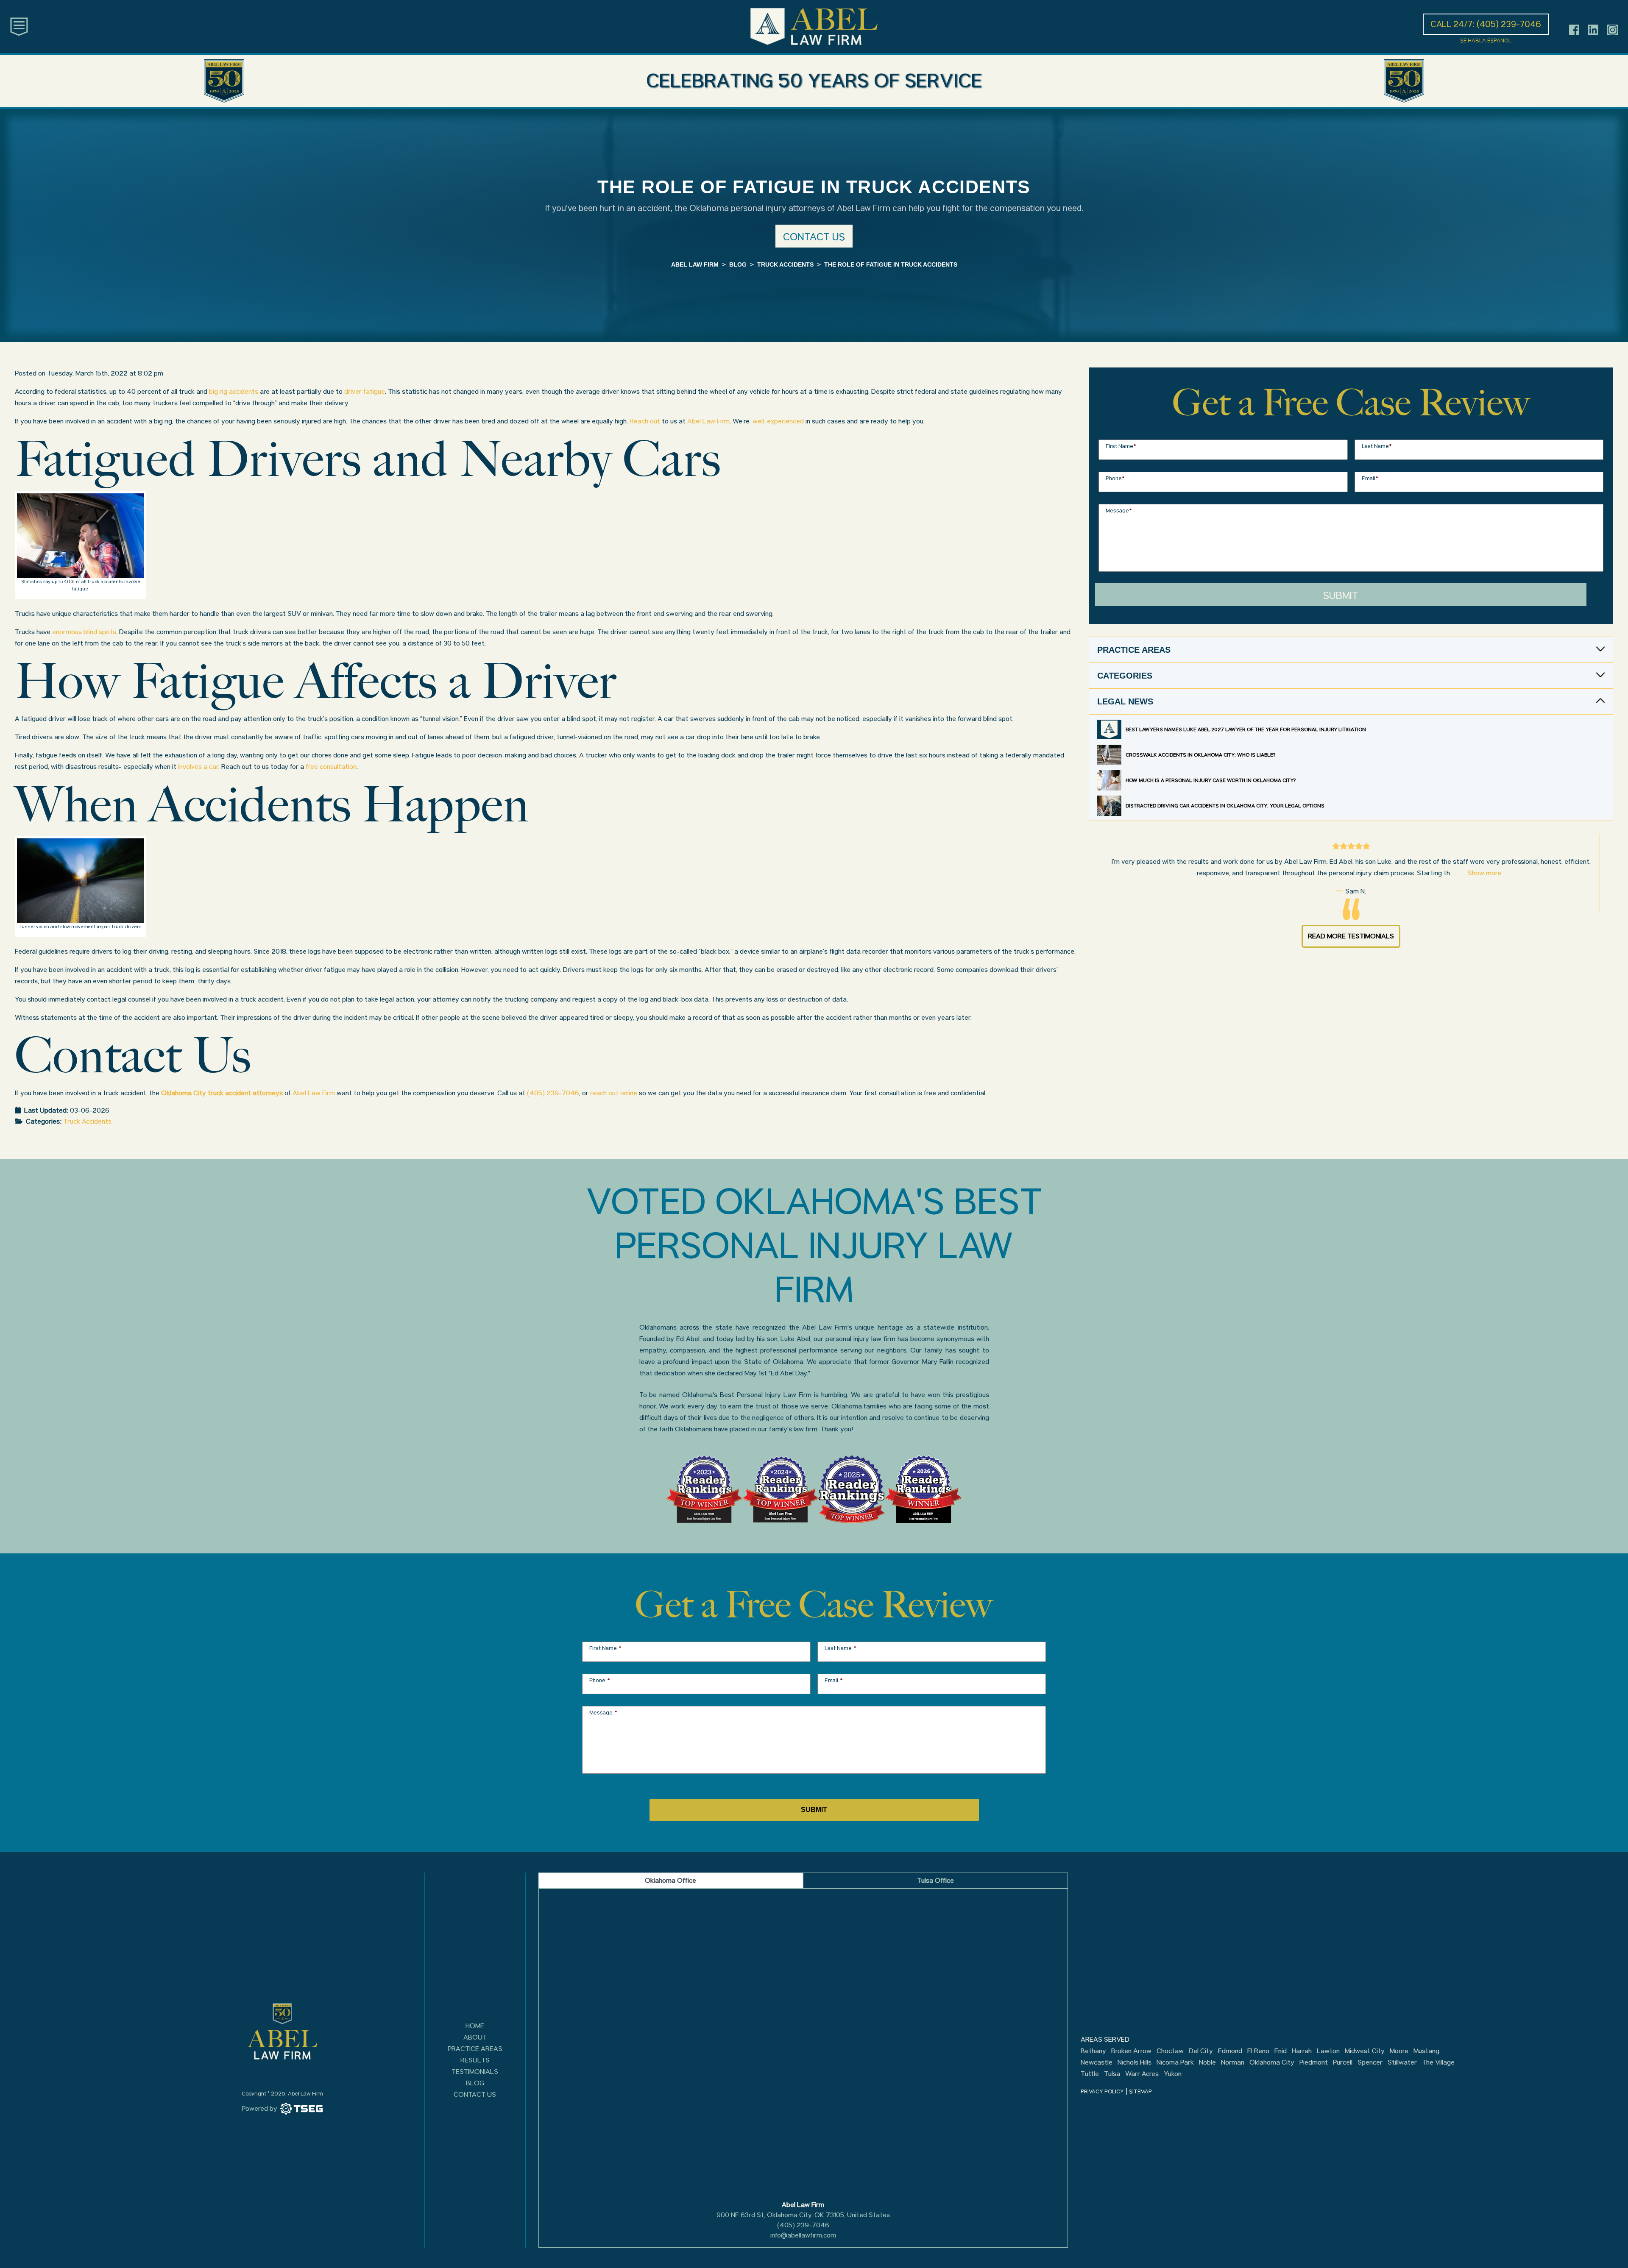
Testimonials (475, 2072)
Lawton (1328, 2051)
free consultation (331, 767)
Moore (1399, 2051)
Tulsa (1112, 2074)
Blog (475, 2083)
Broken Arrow (1131, 2051)
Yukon (1173, 2074)
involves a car (198, 767)
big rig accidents (234, 391)
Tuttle (1090, 2074)
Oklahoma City (1272, 2062)
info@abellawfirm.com (803, 2235)
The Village (1438, 2062)
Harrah (1302, 2051)
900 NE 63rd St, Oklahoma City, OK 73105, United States (803, 2215)
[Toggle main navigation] (19, 26)
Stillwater (1402, 2062)
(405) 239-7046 (553, 1093)
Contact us (814, 237)
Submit (1341, 595)
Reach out (645, 421)
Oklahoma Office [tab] (670, 1880)
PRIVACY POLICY (1102, 2091)
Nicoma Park (1175, 2062)
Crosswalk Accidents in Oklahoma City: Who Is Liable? (1200, 755)
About (475, 2037)
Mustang (1426, 2051)
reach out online (614, 1093)
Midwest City (1365, 2051)
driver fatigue (365, 391)
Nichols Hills (1135, 2062)
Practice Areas (475, 2049)
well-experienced (778, 421)
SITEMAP (1140, 2091)
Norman (1233, 2062)
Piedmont (1314, 2062)
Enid (1281, 2051)
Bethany (1093, 2051)
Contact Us (475, 2094)
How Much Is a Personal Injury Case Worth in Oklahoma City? (1211, 780)
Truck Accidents (87, 1121)
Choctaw (1170, 2051)
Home (475, 2026)
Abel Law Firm (708, 421)
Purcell (1343, 2062)
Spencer (1370, 2062)
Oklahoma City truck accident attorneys (222, 1093)
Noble (1207, 2062)
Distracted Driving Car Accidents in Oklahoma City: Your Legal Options (1225, 806)
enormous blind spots (84, 632)
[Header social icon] (1574, 30)
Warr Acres (1142, 2074)
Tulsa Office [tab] (935, 1880)
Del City (1201, 2051)
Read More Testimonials (1351, 936)
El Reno (1258, 2051)
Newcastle (1097, 2062)
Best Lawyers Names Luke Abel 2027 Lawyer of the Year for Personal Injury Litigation (1246, 729)
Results (475, 2060)
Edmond (1230, 2051)
